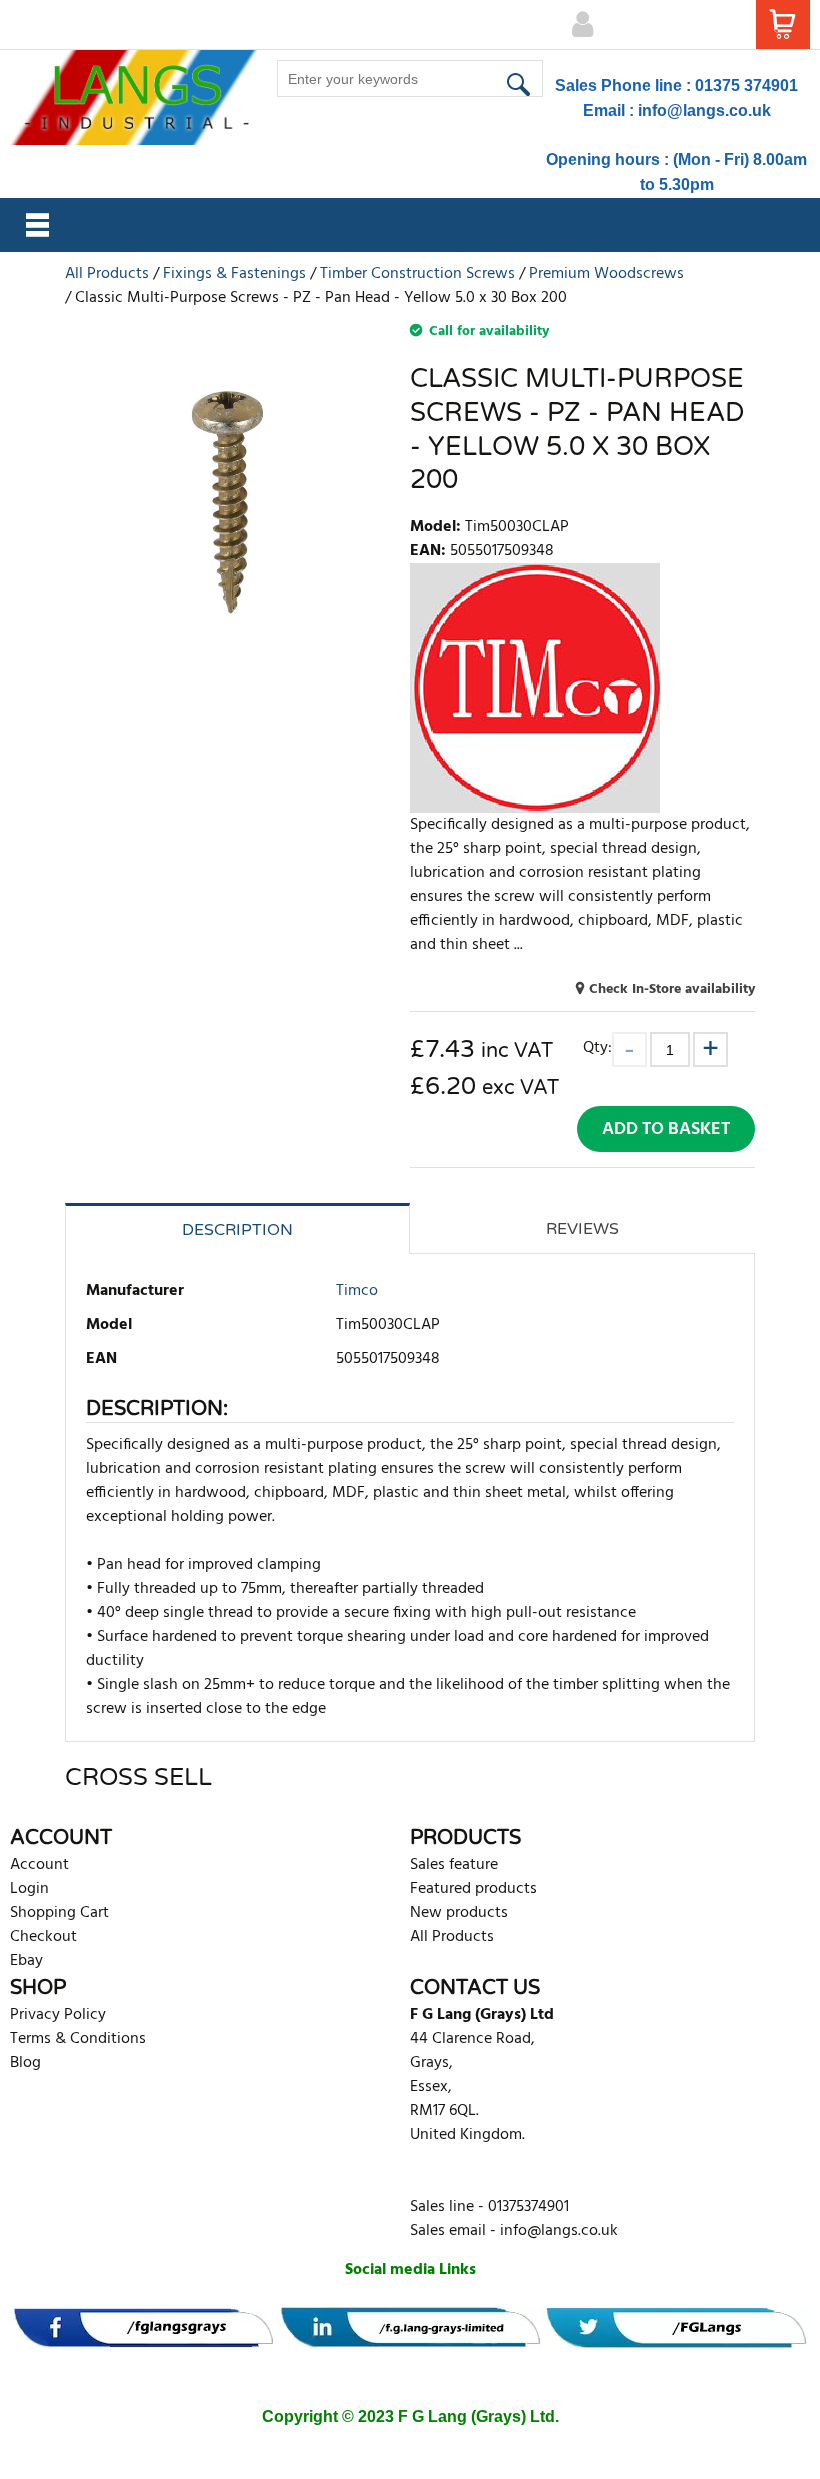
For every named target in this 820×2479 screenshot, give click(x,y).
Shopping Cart (59, 1913)
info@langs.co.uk (704, 110)
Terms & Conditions (78, 2039)
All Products (452, 1937)
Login (29, 1889)
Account (39, 1865)
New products (459, 1913)
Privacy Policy (58, 2015)
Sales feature (454, 1865)
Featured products (473, 1889)
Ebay (26, 1961)
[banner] (143, 2327)
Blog (25, 2063)
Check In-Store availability (672, 989)
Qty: (597, 1047)
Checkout (43, 1937)
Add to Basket (666, 1129)
